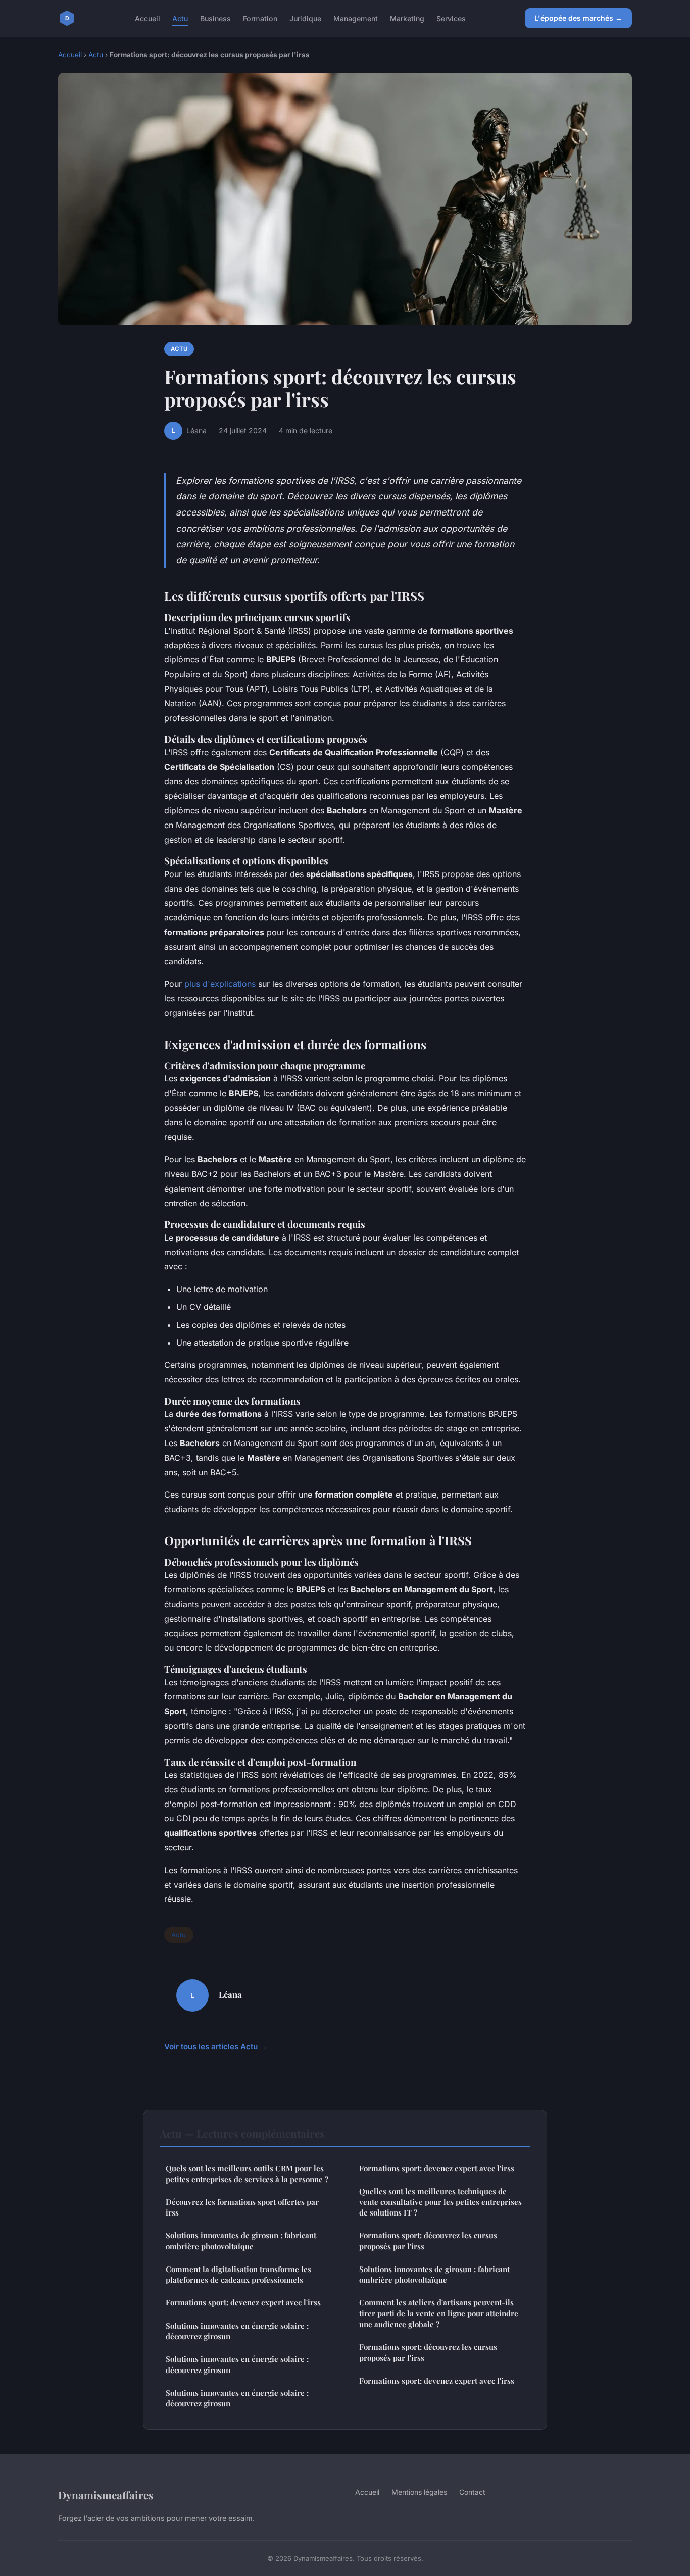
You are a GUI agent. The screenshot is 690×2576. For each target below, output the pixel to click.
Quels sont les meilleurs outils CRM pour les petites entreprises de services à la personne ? (247, 2173)
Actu (180, 18)
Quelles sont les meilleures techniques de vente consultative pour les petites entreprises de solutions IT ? (440, 2202)
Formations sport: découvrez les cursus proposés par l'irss (428, 2240)
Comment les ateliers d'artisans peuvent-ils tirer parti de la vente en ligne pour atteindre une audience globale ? (439, 2313)
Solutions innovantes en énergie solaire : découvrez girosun (237, 2331)
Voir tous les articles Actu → (216, 2047)
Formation (260, 18)
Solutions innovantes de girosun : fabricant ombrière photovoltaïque (241, 2240)
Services (451, 18)
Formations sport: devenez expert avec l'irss (243, 2302)
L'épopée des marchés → (578, 18)
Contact (472, 2492)
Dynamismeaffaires (106, 2495)
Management (356, 18)
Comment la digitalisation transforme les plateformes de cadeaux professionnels (238, 2274)
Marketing (407, 18)
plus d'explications (220, 984)
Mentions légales (419, 2492)
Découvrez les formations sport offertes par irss (242, 2207)
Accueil (147, 18)
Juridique (305, 18)
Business (215, 18)
